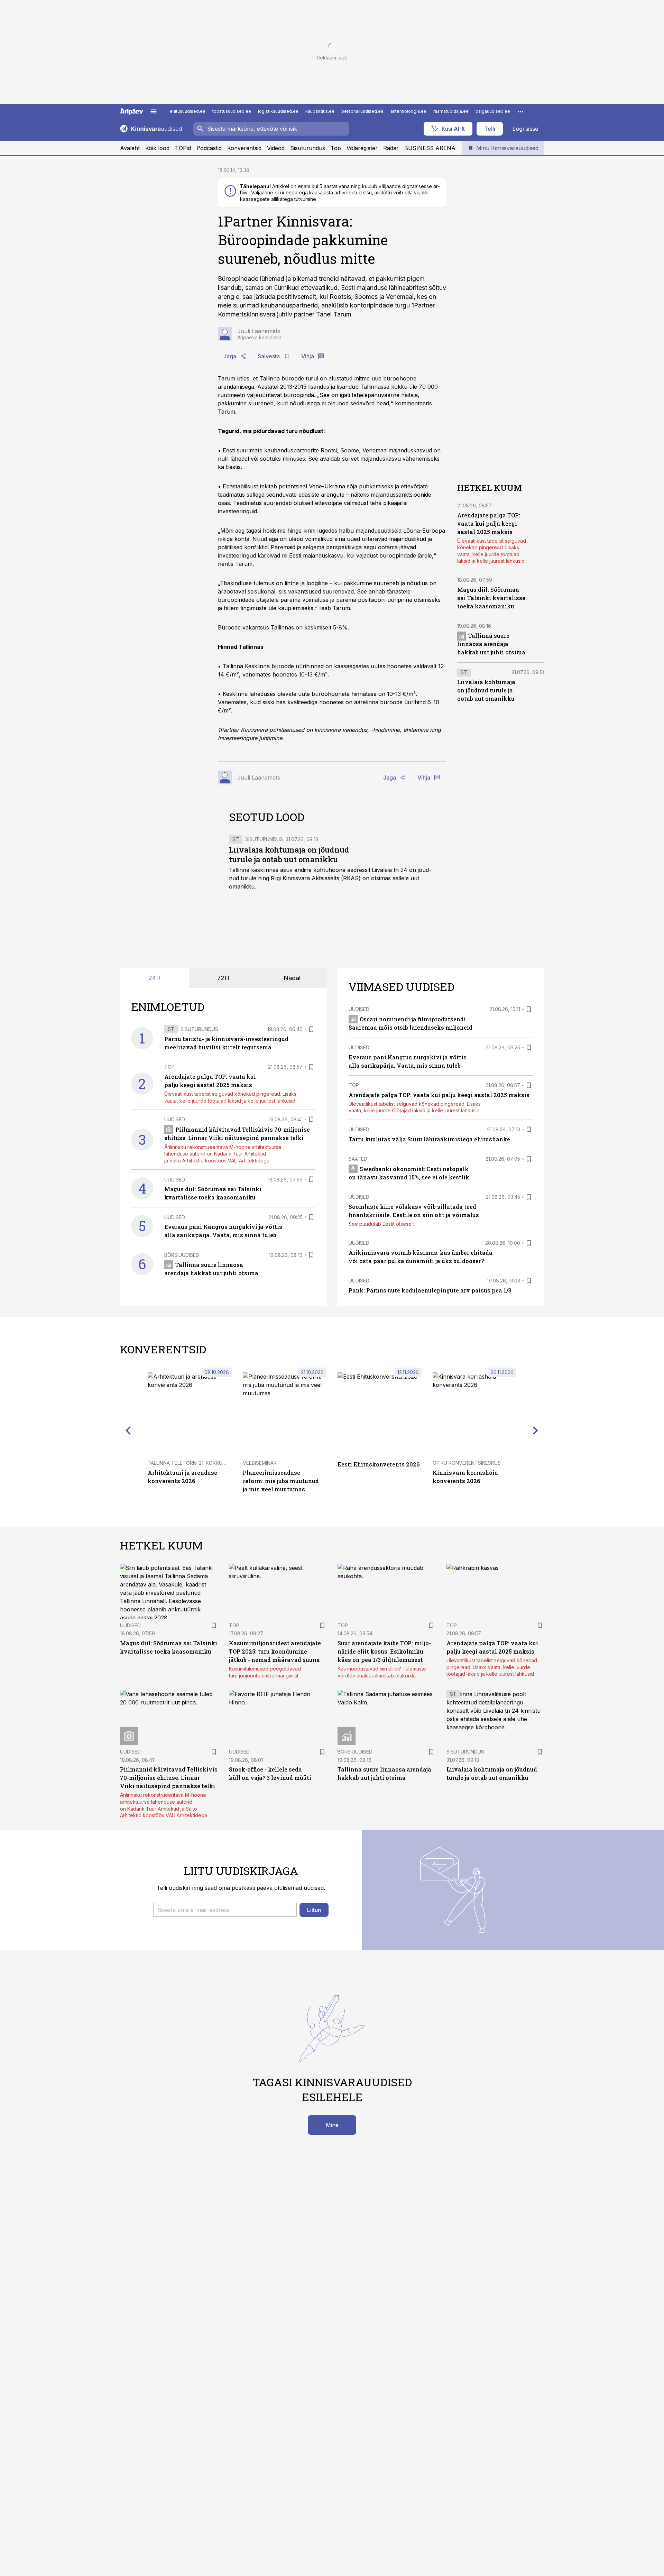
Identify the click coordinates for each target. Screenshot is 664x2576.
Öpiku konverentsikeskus (467, 1463)
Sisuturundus (308, 148)
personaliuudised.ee (362, 111)
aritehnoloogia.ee (408, 111)
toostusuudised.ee (232, 111)
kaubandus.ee (320, 111)
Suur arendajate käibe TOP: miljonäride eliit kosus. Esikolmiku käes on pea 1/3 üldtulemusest (384, 1651)
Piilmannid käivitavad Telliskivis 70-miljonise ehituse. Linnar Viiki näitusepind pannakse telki (169, 1778)
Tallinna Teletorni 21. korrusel (189, 1463)
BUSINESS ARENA (430, 148)
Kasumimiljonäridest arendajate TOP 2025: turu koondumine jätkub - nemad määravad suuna (275, 1651)
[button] (225, 1910)
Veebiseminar (260, 1463)
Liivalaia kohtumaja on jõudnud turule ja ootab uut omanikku (289, 854)
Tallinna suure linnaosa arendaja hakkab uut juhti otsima (491, 644)
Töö (336, 148)
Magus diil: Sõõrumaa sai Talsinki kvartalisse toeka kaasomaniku (491, 598)
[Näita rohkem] (520, 111)
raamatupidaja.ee (451, 111)
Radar (391, 148)
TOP (169, 1067)
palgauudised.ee (493, 111)
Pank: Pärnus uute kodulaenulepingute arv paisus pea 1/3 (430, 1290)
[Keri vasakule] (128, 1430)
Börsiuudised (182, 1255)
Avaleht (130, 148)
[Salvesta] (311, 1029)
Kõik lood (157, 148)
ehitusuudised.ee (188, 111)
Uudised (175, 1119)
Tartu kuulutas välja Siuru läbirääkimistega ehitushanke (429, 1139)
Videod (276, 148)
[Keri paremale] (536, 1430)
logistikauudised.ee (278, 111)
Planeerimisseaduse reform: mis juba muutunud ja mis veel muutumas (281, 1481)
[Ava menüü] (154, 111)
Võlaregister (362, 148)
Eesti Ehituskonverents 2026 (379, 1464)
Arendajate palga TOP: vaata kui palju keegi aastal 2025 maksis (489, 523)
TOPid (183, 148)
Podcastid (209, 148)
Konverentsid (244, 148)
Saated (358, 1159)
